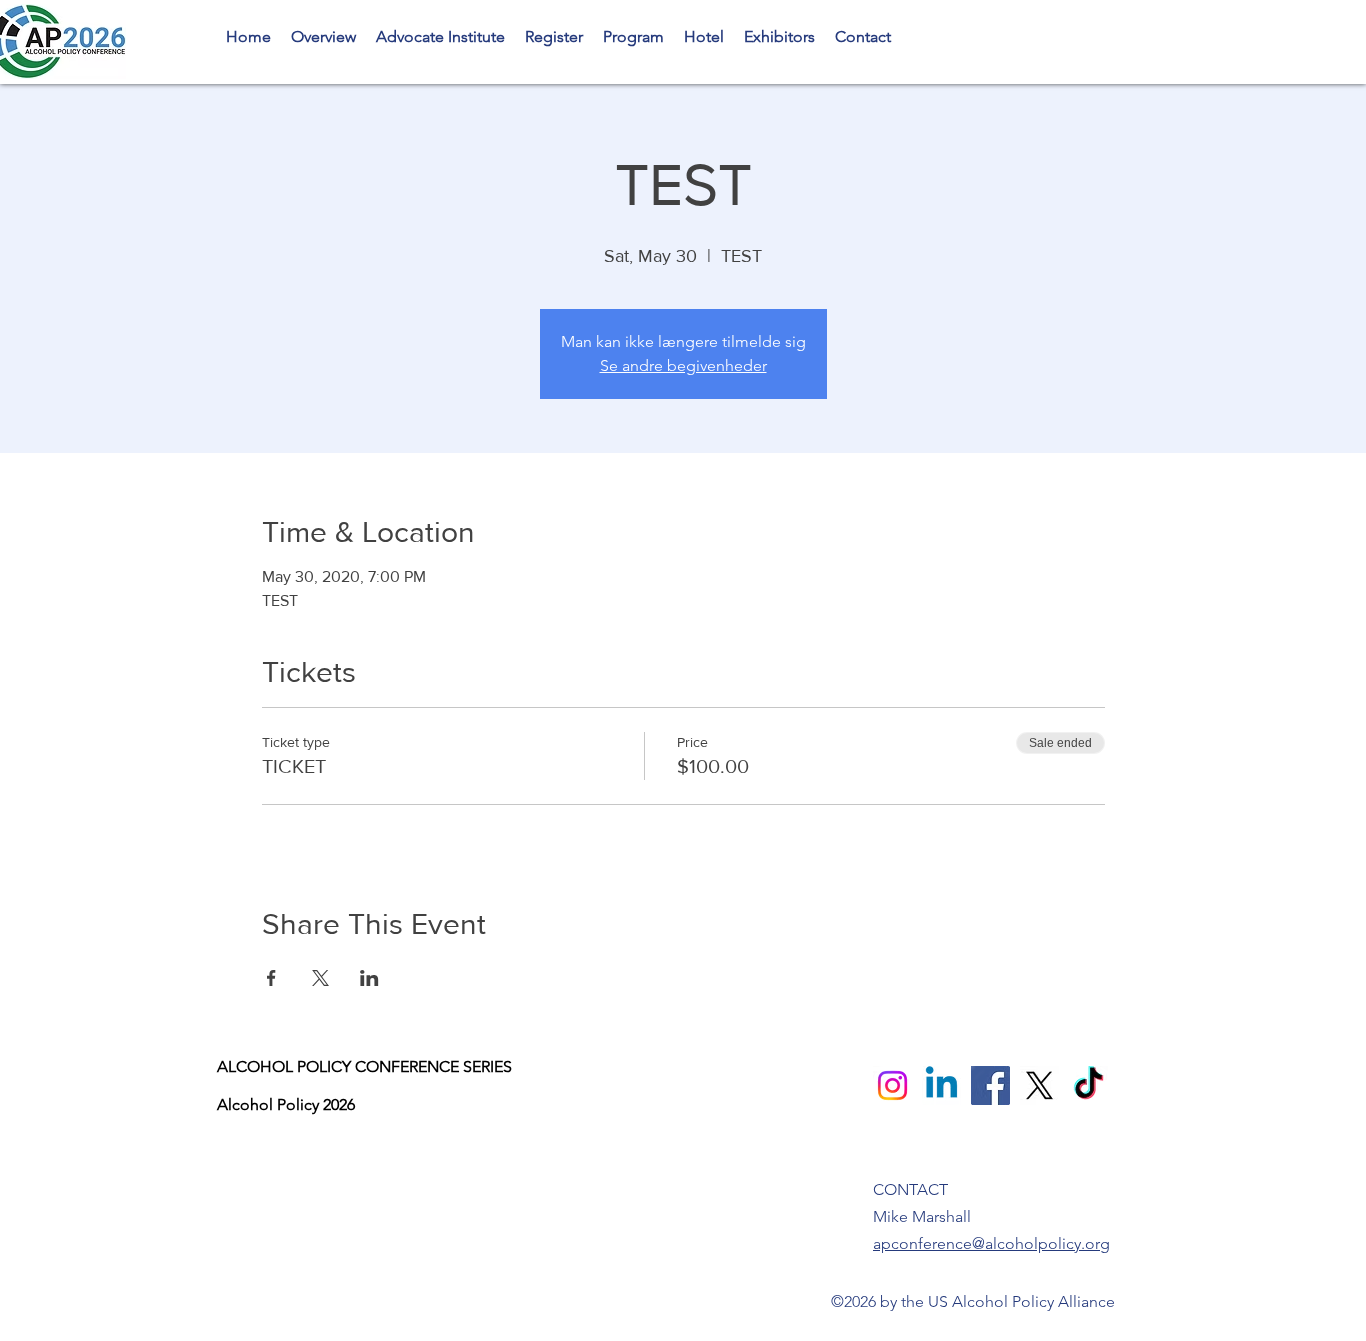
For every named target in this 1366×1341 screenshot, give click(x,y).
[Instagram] (892, 1085)
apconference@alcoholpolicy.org (991, 1243)
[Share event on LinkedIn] (369, 978)
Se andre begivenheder (683, 365)
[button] (633, 37)
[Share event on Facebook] (271, 978)
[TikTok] (1088, 1085)
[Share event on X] (320, 978)
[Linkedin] (941, 1085)
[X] (1039, 1085)
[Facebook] (990, 1085)
